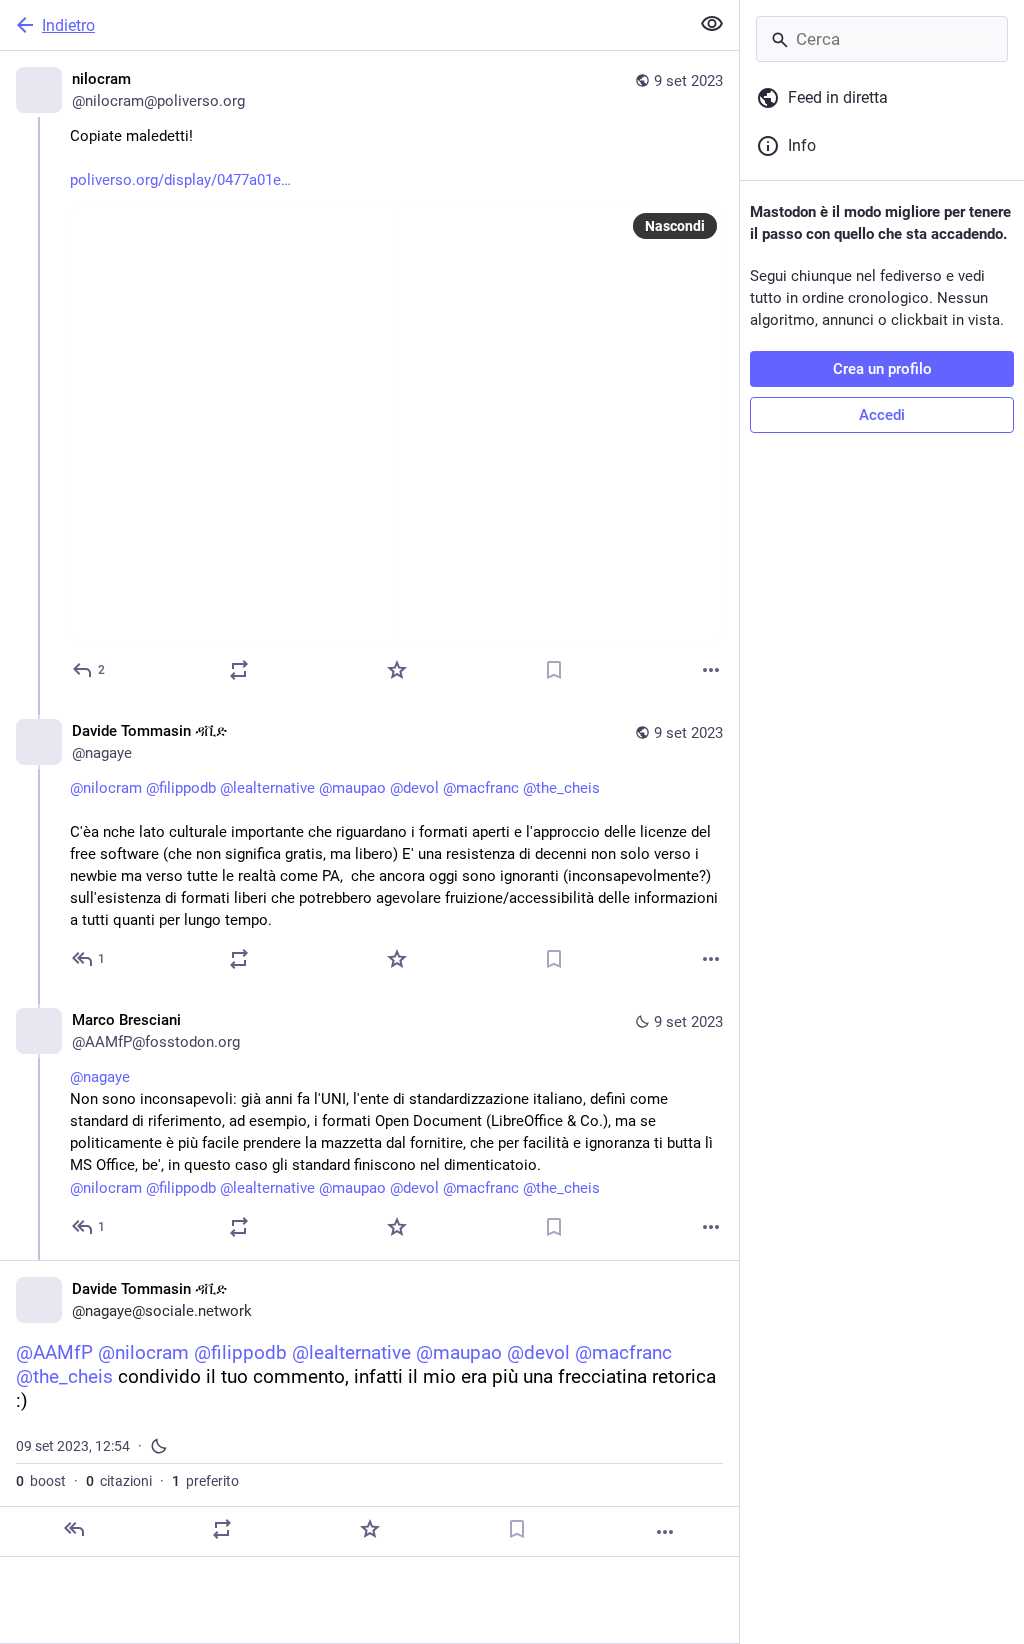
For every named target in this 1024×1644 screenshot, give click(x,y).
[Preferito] (397, 670)
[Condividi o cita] (239, 670)
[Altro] (711, 670)
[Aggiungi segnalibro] (554, 670)
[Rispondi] (74, 1529)
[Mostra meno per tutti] (712, 24)
